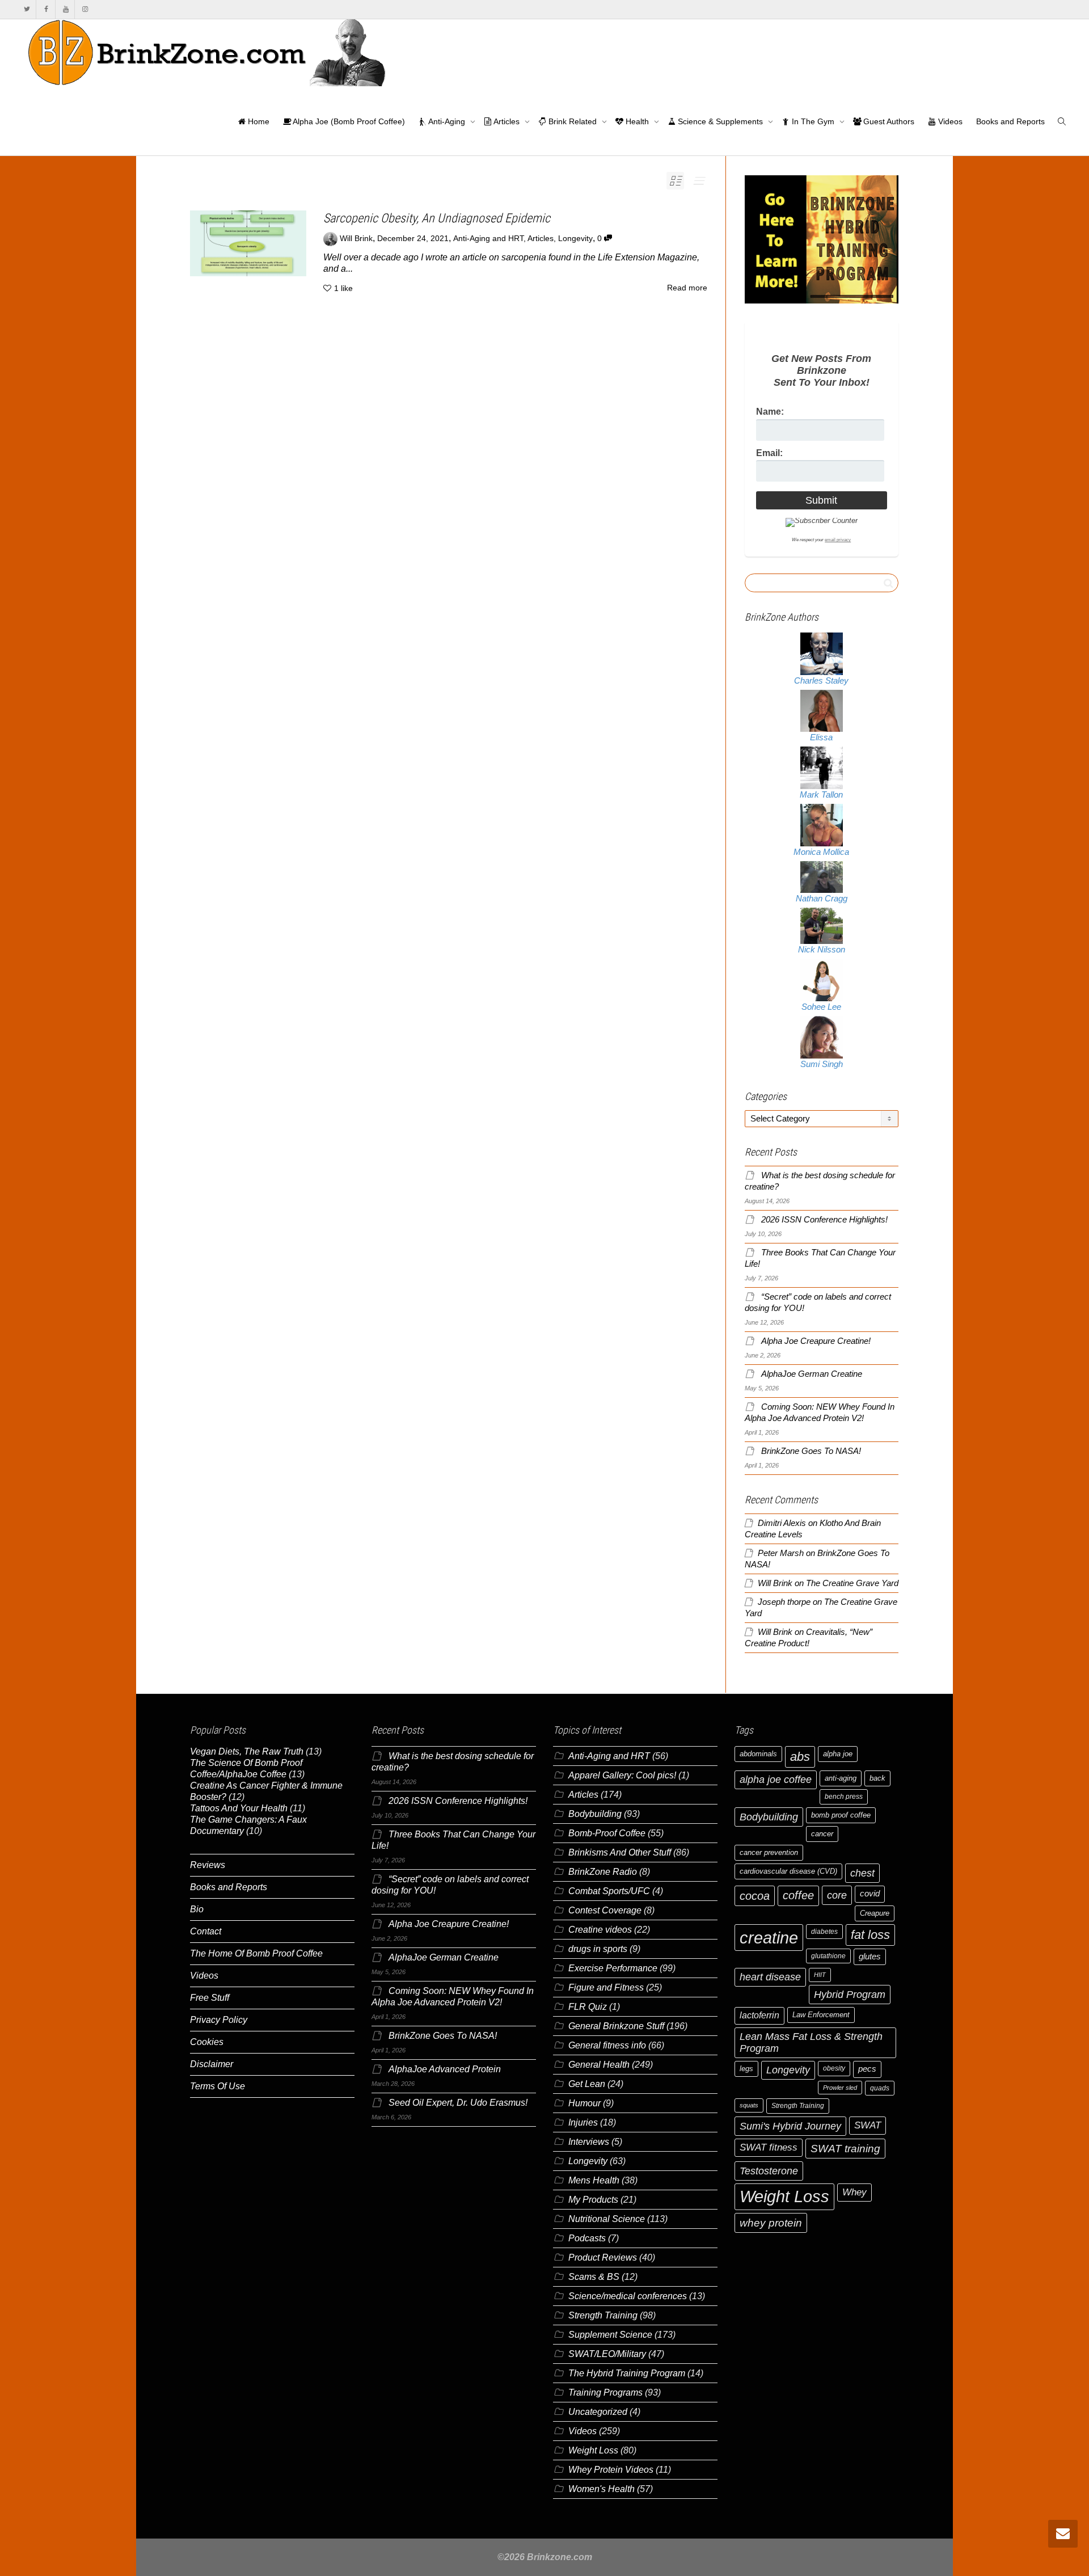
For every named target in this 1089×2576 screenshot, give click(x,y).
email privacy (838, 540)
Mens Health (594, 2180)
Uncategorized (598, 2412)
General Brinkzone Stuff (616, 2026)
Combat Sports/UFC (609, 1891)
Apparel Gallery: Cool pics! (622, 1775)
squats (749, 2105)
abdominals (758, 1754)
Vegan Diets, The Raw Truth (247, 1751)
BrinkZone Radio (603, 1872)
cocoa (755, 1896)
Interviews (589, 2142)
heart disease (770, 1977)
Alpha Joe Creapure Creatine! (816, 1341)
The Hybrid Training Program (627, 2373)
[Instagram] (85, 9)
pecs (867, 2069)
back (877, 1778)
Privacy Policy (219, 2020)
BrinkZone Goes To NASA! (811, 1451)
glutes (870, 1957)
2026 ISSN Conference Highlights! (824, 1220)
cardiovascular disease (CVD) (788, 1871)
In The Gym (813, 121)
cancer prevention (769, 1852)
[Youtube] (66, 9)
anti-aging (841, 1778)
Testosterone (769, 2171)
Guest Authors (888, 121)
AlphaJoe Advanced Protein (445, 2069)
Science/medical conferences (628, 2296)
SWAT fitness (769, 2147)
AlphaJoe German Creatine (812, 1374)
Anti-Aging (447, 121)
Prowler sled (840, 2088)
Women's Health (602, 2489)
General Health (599, 2065)
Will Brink (775, 1583)
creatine (769, 1938)
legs (746, 2069)
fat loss (870, 1935)
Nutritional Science (607, 2219)
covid (870, 1894)
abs (800, 1757)
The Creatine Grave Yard (852, 1583)
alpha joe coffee (776, 1780)
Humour (584, 2103)
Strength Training (603, 2315)
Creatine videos (600, 1930)
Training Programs (605, 2392)
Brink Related (573, 121)
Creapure (875, 1913)
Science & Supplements (720, 121)
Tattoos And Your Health (239, 1808)
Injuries (583, 2122)
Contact (206, 1931)
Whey (854, 2192)
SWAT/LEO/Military (607, 2354)
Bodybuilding (595, 1814)
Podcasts (587, 2238)
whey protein (771, 2223)
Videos (949, 121)
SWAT (868, 2125)
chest (862, 1873)
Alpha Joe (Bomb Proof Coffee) (348, 121)
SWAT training (845, 2149)
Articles (507, 121)
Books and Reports (1010, 121)
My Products (593, 2200)
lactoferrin (759, 2015)
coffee (798, 1895)
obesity (834, 2068)
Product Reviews (603, 2257)
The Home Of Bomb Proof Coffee (256, 1953)
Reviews (208, 1865)
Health (637, 121)
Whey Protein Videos (611, 2470)
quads (880, 2088)
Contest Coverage (605, 1910)
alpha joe (838, 1754)
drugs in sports (598, 1949)
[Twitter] (27, 9)
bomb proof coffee (841, 1815)
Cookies (207, 2042)
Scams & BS (594, 2277)
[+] (248, 243)
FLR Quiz (588, 2007)
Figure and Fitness (606, 1987)
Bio (197, 1909)
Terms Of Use (218, 2086)
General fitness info (607, 2045)
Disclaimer (212, 2064)
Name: (770, 412)
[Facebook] (46, 9)
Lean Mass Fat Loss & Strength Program (811, 2042)
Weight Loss (593, 2450)
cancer (822, 1834)
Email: (769, 453)
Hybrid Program (850, 1994)
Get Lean (587, 2084)
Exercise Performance (613, 1968)
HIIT (820, 1975)
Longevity (575, 239)
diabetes (824, 1932)
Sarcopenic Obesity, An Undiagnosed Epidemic (437, 218)
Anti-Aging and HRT (488, 239)
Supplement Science (610, 2335)
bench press (844, 1797)
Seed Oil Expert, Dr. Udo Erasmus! (458, 2103)
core (837, 1895)
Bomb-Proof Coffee (607, 1833)
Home (258, 121)
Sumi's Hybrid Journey (790, 2126)
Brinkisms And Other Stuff (620, 1852)
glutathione (828, 1956)
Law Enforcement (821, 2015)
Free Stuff (210, 1998)
